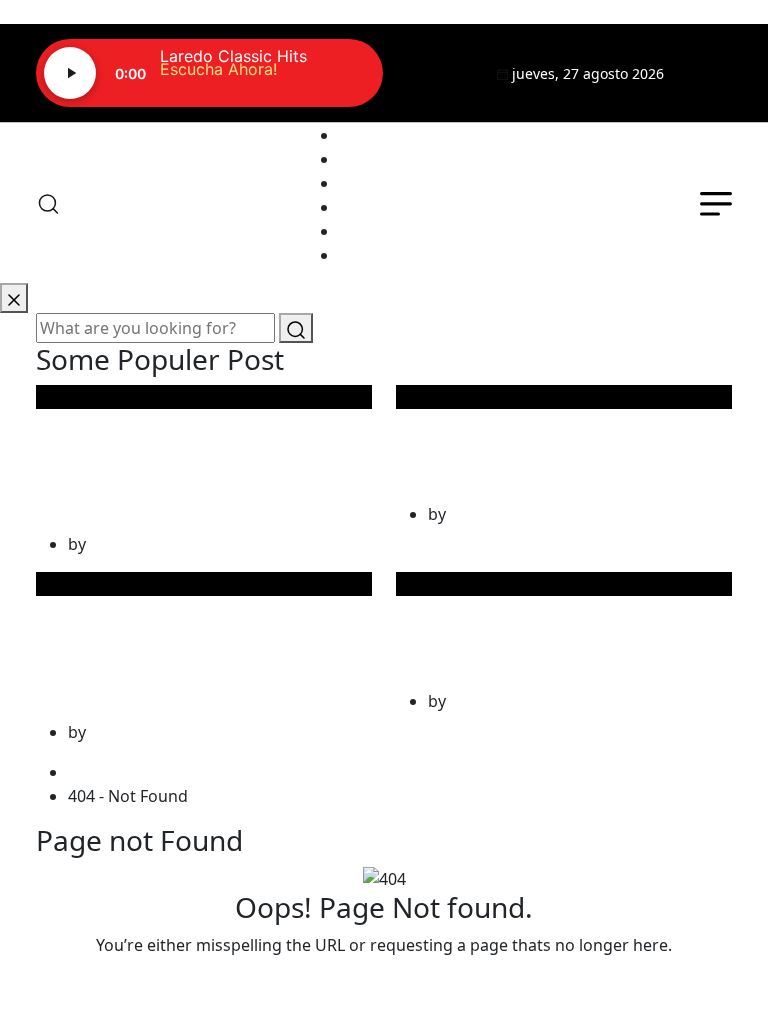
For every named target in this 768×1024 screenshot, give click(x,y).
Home (95, 772)
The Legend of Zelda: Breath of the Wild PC (523, 626)
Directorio (377, 207)
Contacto (373, 231)
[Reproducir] (70, 73)
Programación (393, 183)
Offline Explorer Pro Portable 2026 (512, 439)
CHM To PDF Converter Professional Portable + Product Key (173, 641)
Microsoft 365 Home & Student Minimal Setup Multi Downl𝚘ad (173, 454)
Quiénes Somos (398, 159)
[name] (710, 73)
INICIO (364, 135)
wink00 (117, 544)
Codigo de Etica (397, 255)
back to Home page (384, 985)
